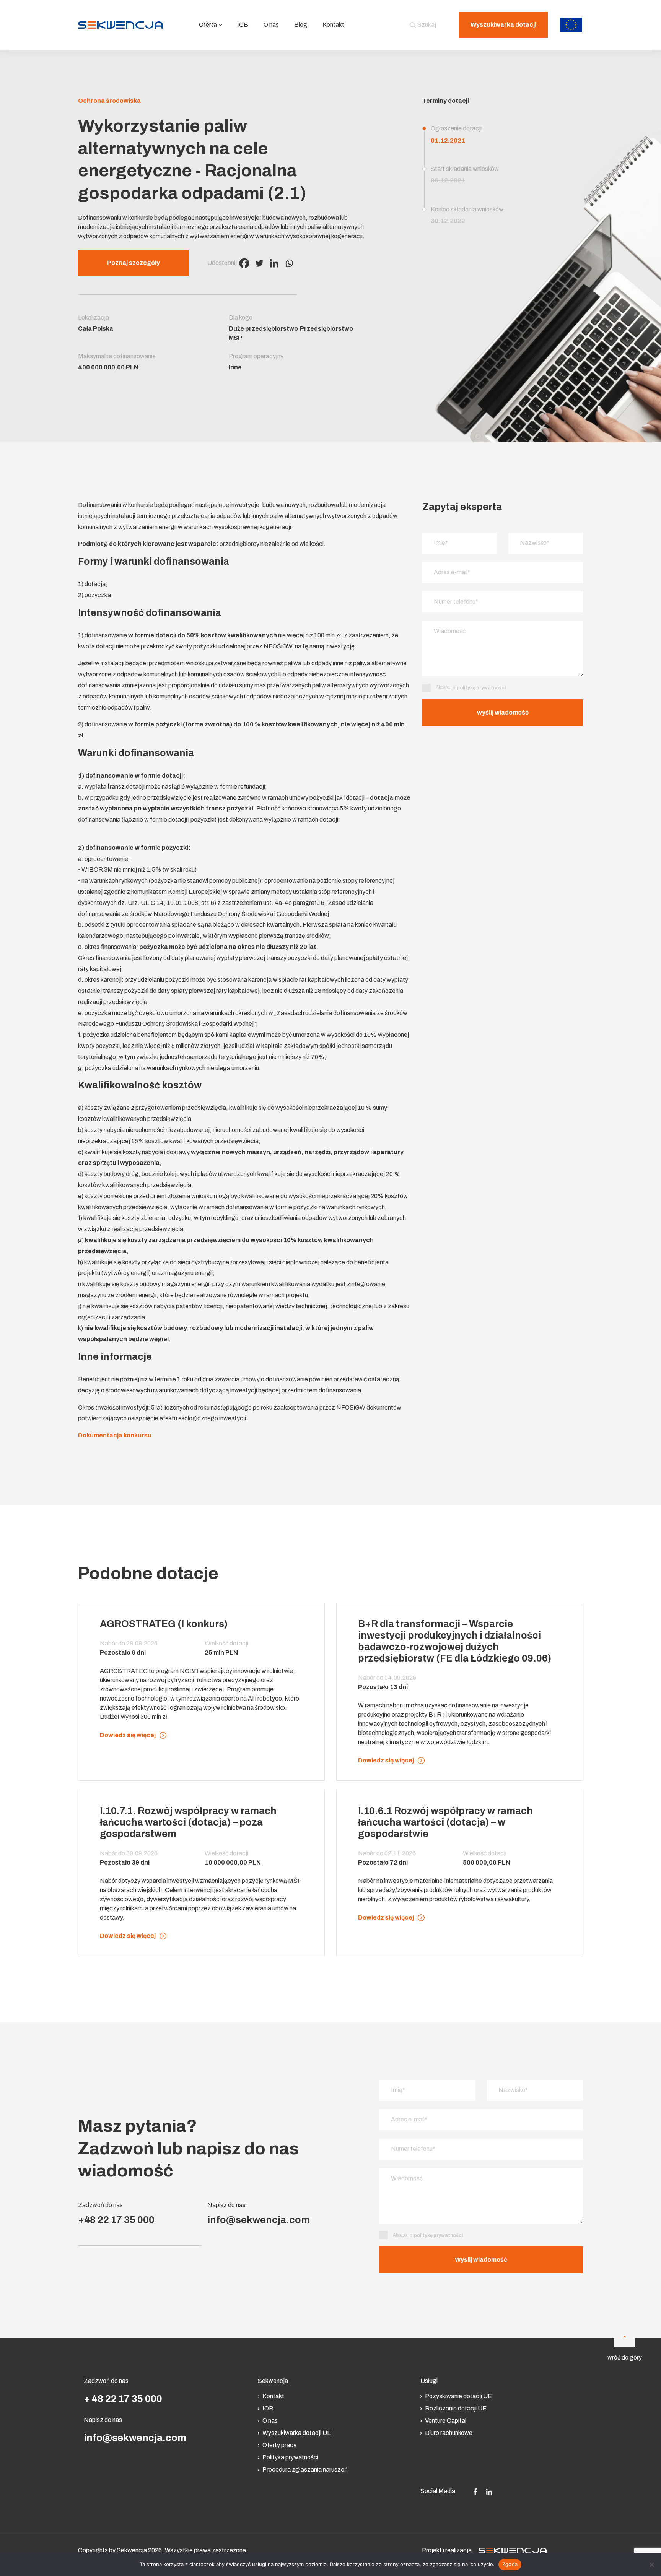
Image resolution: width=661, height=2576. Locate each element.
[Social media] (475, 2491)
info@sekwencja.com (259, 2220)
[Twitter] (259, 263)
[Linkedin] (274, 263)
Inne (235, 367)
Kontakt (333, 25)
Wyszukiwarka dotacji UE (297, 2433)
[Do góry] (625, 2337)
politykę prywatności (481, 688)
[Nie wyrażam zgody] (651, 2565)
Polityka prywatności (290, 2457)
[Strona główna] (120, 25)
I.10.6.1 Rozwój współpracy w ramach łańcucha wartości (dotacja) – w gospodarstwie (445, 1822)
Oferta (208, 25)
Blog (301, 25)
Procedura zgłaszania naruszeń (305, 2470)
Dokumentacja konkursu (115, 1435)
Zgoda (510, 2564)
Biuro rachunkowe (449, 2433)
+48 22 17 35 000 (116, 2220)
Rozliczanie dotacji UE (456, 2408)
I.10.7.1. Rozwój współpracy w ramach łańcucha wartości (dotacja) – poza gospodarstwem (188, 1822)
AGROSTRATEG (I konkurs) (164, 1624)
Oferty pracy (279, 2445)
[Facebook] (244, 263)
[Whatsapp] (289, 263)
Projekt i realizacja (447, 2550)
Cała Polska (96, 329)
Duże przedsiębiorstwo (263, 329)
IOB (243, 25)
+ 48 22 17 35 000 (123, 2399)
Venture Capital (446, 2421)
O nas (271, 25)
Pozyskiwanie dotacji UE (458, 2396)
